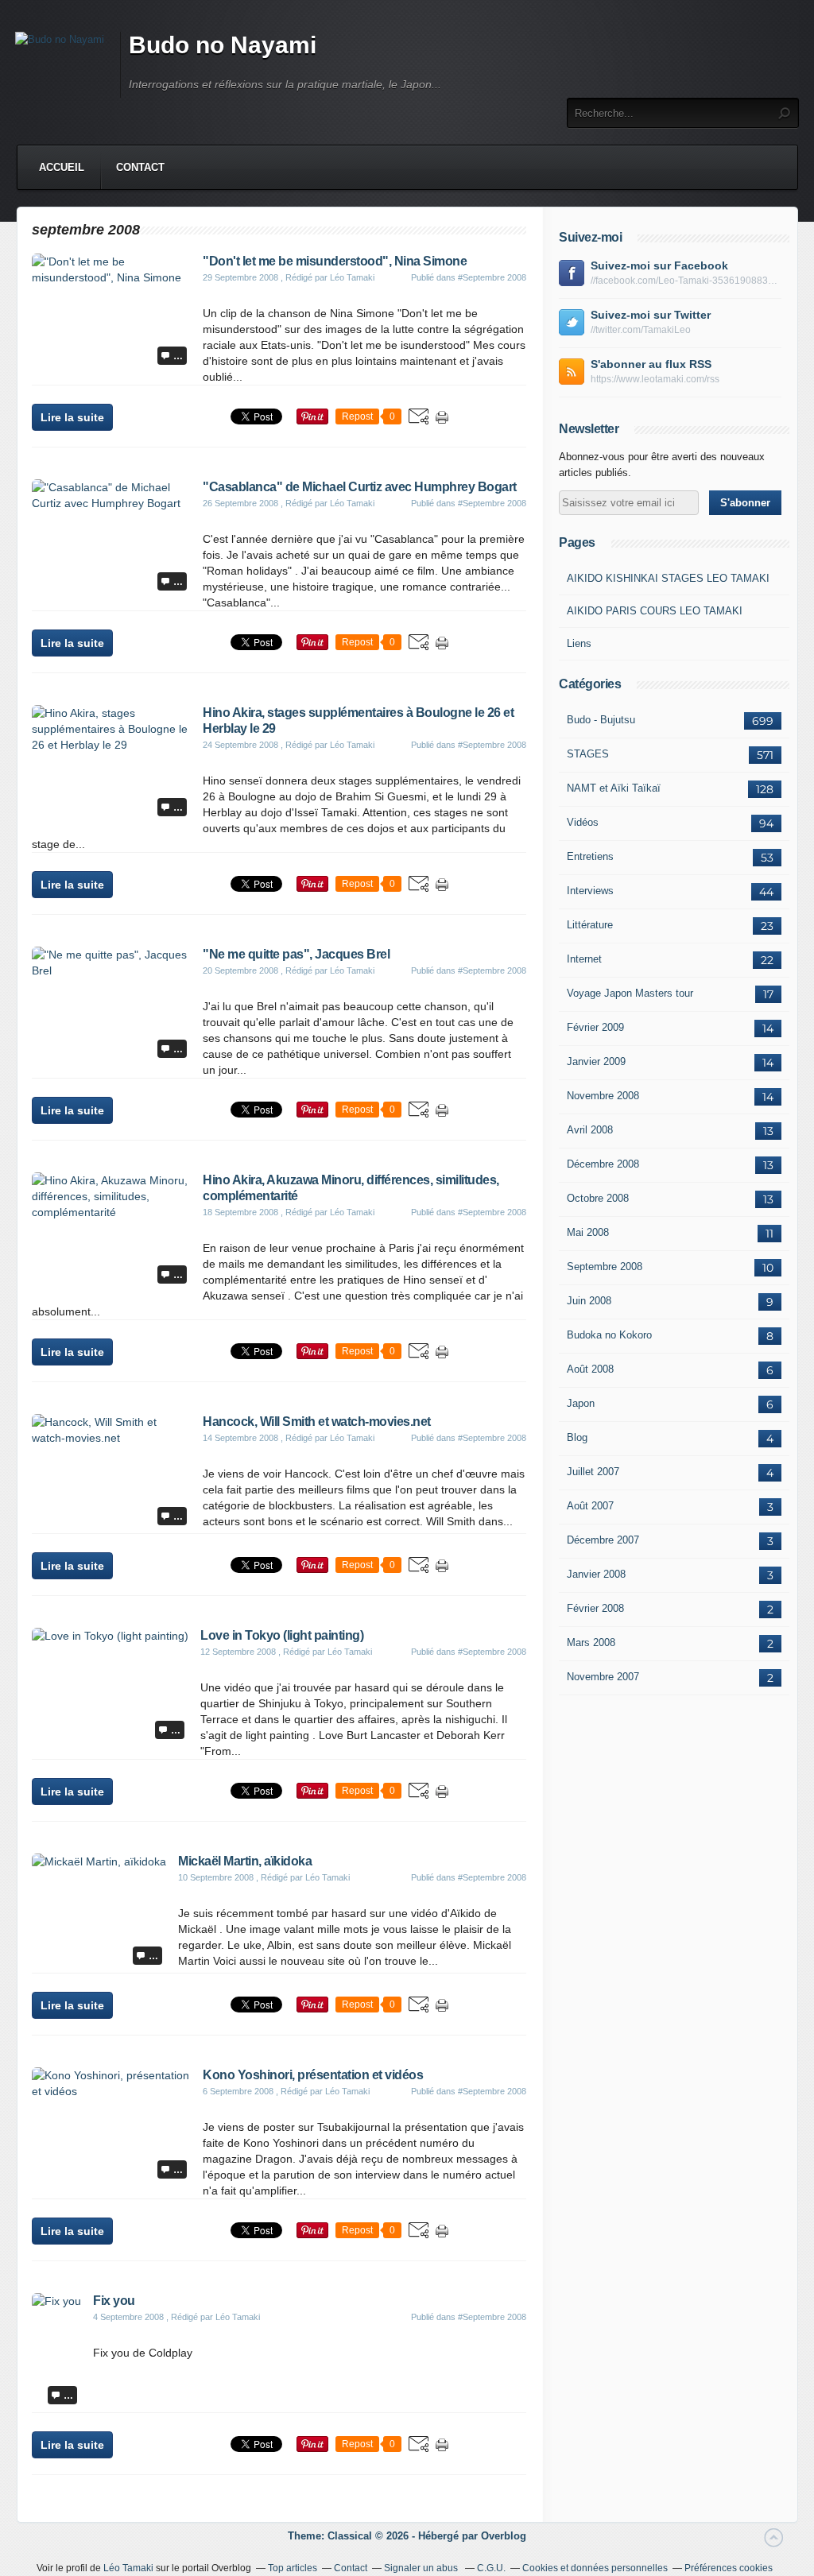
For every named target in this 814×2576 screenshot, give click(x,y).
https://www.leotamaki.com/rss (655, 379)
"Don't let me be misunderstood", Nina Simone (335, 261)
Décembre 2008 (603, 1164)
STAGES (588, 754)
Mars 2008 (591, 1642)
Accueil (62, 167)
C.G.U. (491, 2568)
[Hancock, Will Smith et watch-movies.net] (111, 1438)
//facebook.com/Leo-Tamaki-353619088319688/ (686, 281)
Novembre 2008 (603, 1096)
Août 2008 (590, 1369)
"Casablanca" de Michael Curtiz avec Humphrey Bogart (360, 487)
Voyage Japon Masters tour (630, 993)
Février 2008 (595, 1608)
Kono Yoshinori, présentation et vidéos (313, 2075)
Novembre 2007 (603, 1677)
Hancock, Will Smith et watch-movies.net (317, 1422)
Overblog (504, 2536)
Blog (577, 1437)
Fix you (114, 2301)
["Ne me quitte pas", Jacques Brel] (111, 970)
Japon (581, 1403)
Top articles (293, 2568)
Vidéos (583, 822)
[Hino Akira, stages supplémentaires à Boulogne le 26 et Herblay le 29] (111, 745)
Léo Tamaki (128, 2568)
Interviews (590, 891)
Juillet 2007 (593, 1472)
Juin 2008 (589, 1301)
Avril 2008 (590, 1130)
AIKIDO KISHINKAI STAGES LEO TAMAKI (668, 578)
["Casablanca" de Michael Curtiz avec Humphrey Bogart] (111, 503)
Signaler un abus (422, 2568)
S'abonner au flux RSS (651, 364)
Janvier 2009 (596, 1061)
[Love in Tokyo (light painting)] (110, 1636)
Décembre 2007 (603, 1540)
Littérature (590, 925)
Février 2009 (595, 1027)
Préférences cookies (729, 2568)
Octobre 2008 (598, 1198)
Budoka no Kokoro (609, 1335)
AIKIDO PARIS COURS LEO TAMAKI (655, 611)
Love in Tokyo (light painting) (282, 1635)
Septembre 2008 (605, 1267)
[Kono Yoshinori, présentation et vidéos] (111, 2091)
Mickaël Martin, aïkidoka (245, 1861)
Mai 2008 (588, 1232)
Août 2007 (590, 1506)
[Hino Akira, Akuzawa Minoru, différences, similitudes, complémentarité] (111, 1212)
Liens (579, 643)
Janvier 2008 (596, 1574)
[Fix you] (56, 2301)
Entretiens (590, 856)
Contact (140, 167)
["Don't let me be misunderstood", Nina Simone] (111, 277)
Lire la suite (72, 417)
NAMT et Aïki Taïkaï (614, 788)
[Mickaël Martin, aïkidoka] (99, 1861)
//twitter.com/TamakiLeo (641, 330)
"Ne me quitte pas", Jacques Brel (296, 954)
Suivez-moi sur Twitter (651, 315)
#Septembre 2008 (492, 277)
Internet (584, 959)
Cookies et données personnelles (595, 2568)
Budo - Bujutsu (601, 720)
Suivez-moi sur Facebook (659, 265)
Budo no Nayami (223, 45)
